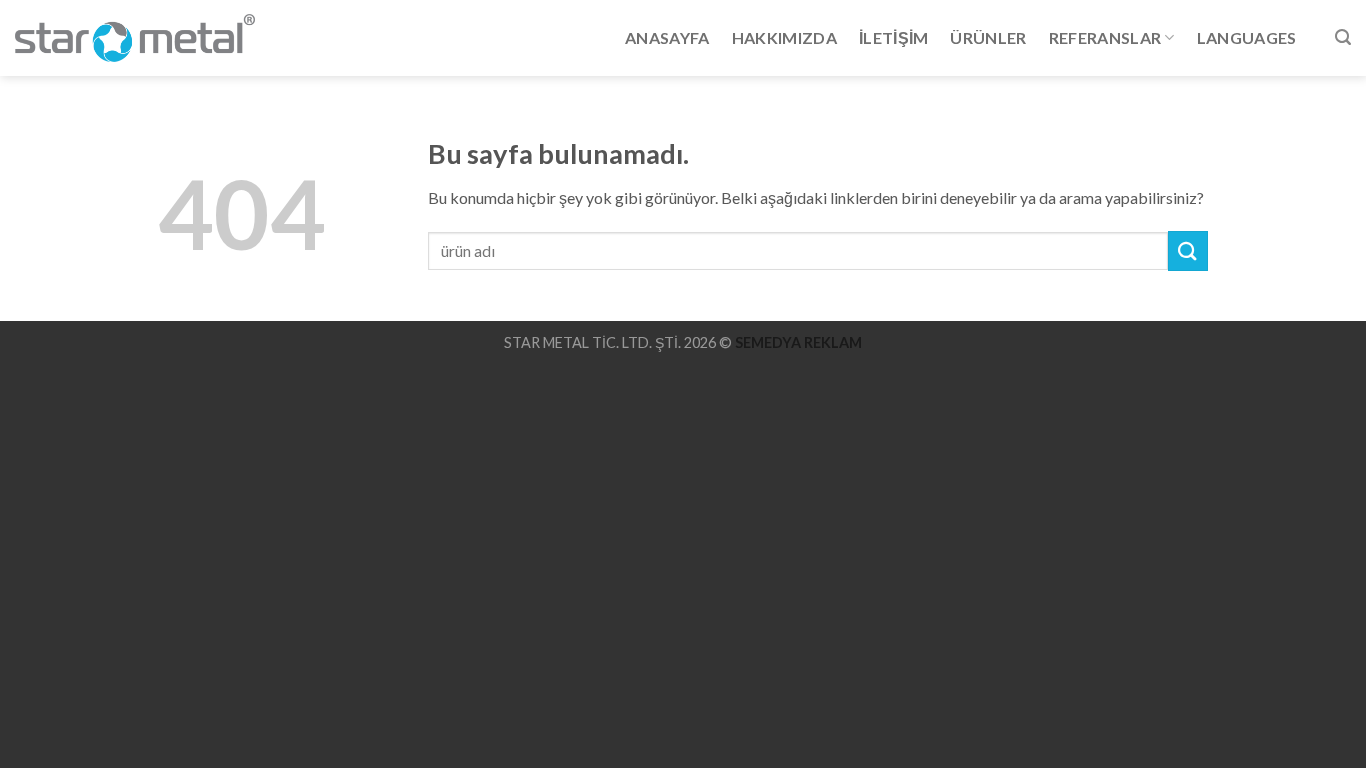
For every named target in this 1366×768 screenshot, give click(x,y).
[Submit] (1188, 250)
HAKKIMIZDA (784, 37)
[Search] (1343, 37)
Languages (1247, 37)
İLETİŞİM (894, 37)
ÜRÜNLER (988, 37)
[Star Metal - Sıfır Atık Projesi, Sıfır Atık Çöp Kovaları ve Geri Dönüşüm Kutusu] (135, 37)
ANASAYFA (667, 37)
